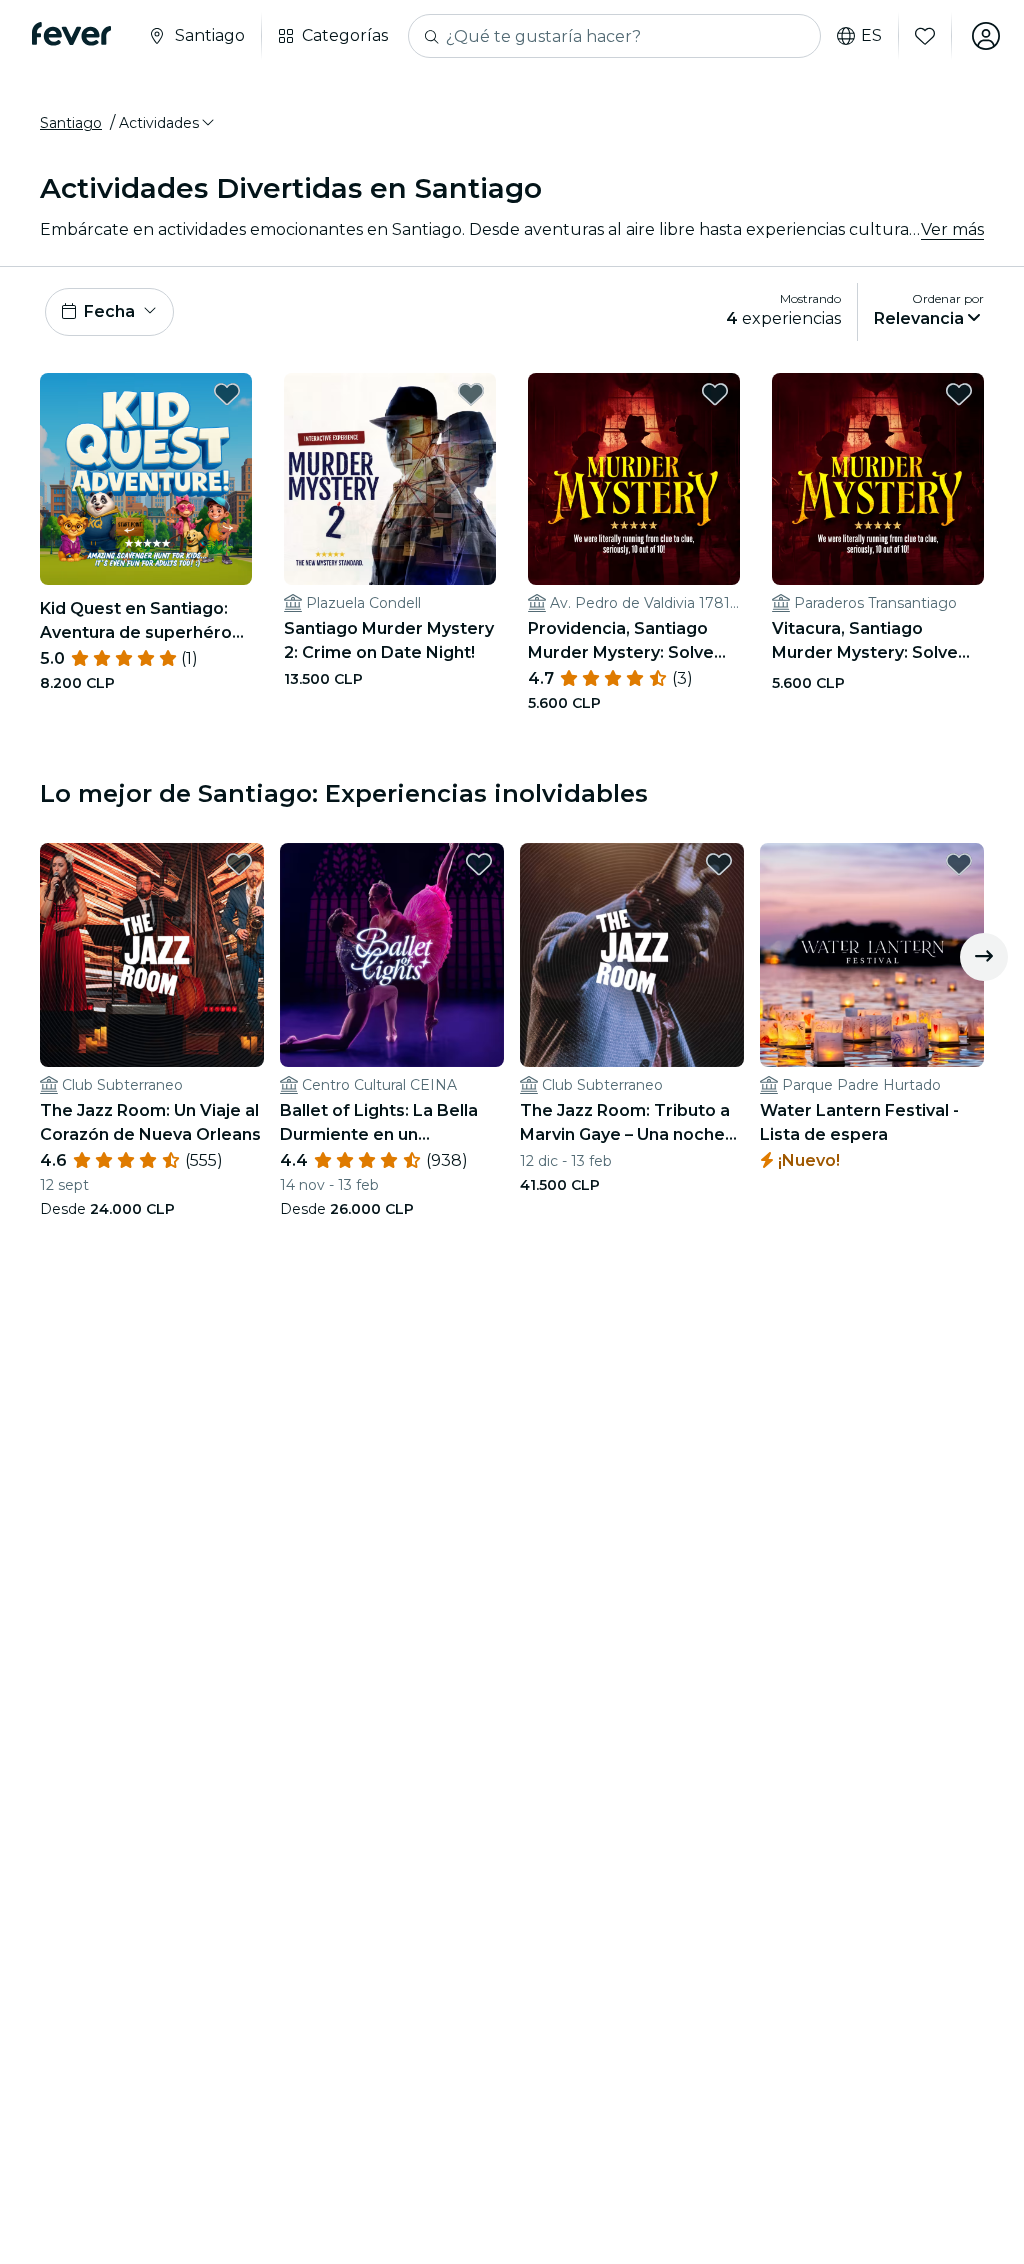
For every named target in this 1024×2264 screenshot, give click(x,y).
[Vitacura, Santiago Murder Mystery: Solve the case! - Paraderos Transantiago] (878, 479)
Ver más (952, 229)
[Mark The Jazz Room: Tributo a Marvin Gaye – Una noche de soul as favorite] (719, 864)
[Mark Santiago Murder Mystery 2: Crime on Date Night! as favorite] (471, 394)
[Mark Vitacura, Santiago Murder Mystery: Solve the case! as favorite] (959, 394)
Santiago (71, 123)
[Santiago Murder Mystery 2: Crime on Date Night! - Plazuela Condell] (390, 479)
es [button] (871, 36)
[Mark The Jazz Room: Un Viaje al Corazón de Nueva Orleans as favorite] (239, 864)
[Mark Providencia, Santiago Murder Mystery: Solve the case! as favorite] (715, 394)
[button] (168, 123)
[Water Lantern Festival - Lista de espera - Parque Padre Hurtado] (872, 955)
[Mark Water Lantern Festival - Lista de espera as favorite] (959, 864)
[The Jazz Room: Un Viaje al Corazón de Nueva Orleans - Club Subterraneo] (152, 955)
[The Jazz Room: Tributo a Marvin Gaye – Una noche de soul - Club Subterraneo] (632, 955)
